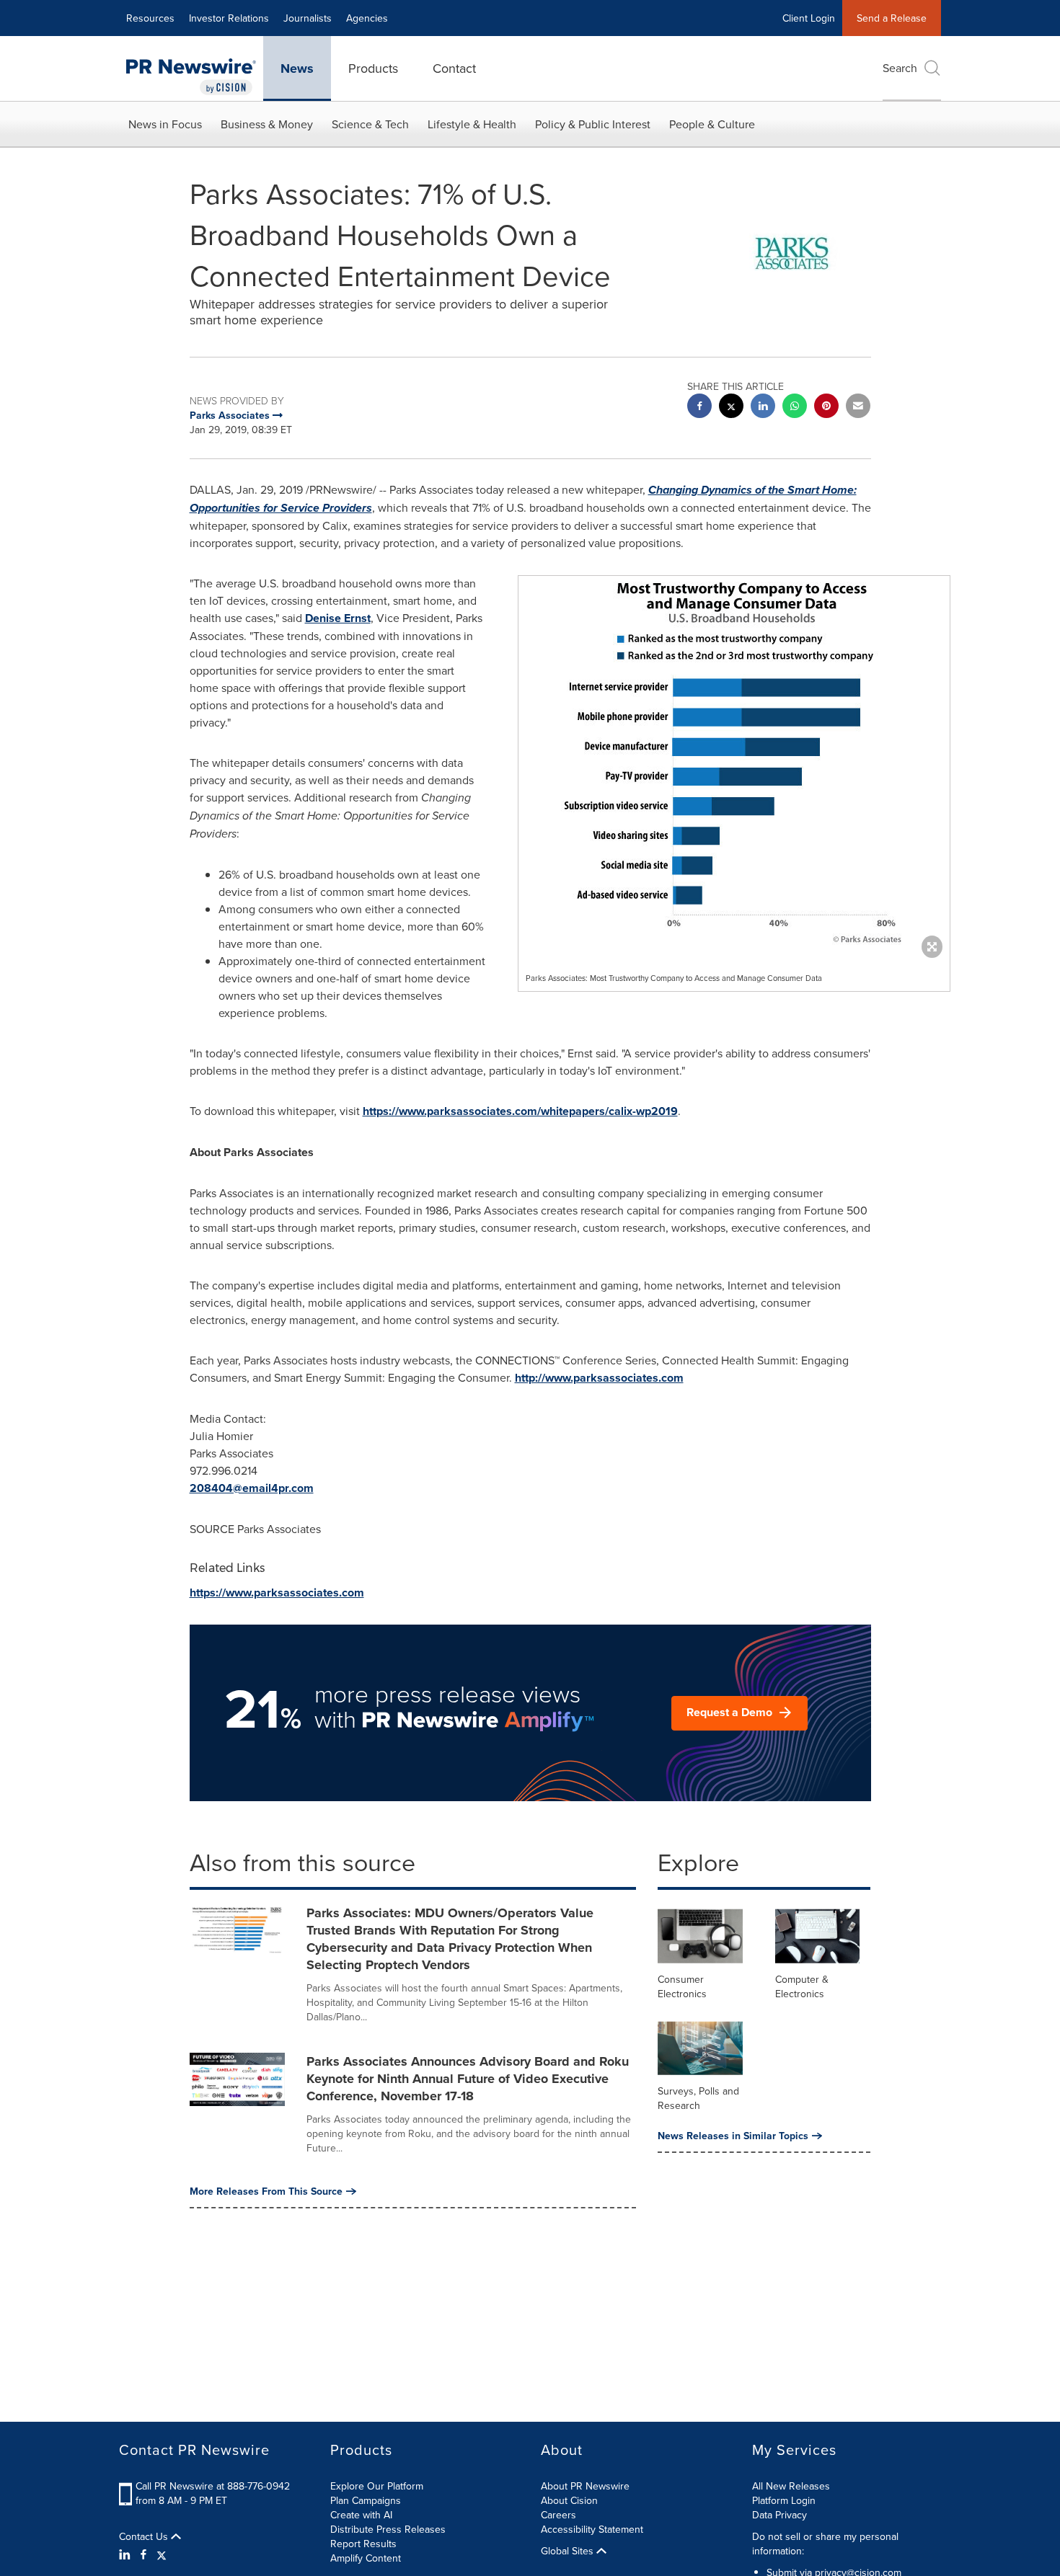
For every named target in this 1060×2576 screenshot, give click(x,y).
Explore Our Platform (377, 2486)
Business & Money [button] (267, 124)
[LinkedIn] (127, 2554)
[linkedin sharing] (763, 408)
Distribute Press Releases (388, 2529)
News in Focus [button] (165, 124)
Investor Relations (229, 18)
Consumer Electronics (682, 1986)
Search (900, 68)
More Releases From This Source (266, 2191)
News (297, 68)
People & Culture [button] (712, 124)
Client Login (809, 18)
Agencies (367, 18)
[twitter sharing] (731, 408)
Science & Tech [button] (370, 124)
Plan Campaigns (366, 2500)
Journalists (308, 18)
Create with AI (361, 2515)
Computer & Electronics (802, 1986)
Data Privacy (779, 2515)
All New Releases (791, 2486)
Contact (454, 68)
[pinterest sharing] (826, 408)
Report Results (363, 2544)
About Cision (569, 2500)
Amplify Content (366, 2558)
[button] (734, 763)
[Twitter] (162, 2554)
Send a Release (892, 18)
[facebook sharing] (699, 408)
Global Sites (569, 2551)
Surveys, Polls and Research (698, 2098)
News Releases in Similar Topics (733, 2136)
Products (373, 68)
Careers (558, 2515)
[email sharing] (858, 408)
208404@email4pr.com (252, 1488)
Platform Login (784, 2500)
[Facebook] (143, 2554)
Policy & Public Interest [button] (593, 124)
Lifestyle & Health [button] (472, 124)
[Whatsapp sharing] (795, 408)
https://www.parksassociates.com (277, 1593)
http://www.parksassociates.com (599, 1378)
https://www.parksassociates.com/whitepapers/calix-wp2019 (520, 1111)
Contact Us (145, 2536)
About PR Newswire (585, 2486)
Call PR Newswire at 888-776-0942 (213, 2486)
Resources (150, 18)
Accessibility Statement (592, 2529)
